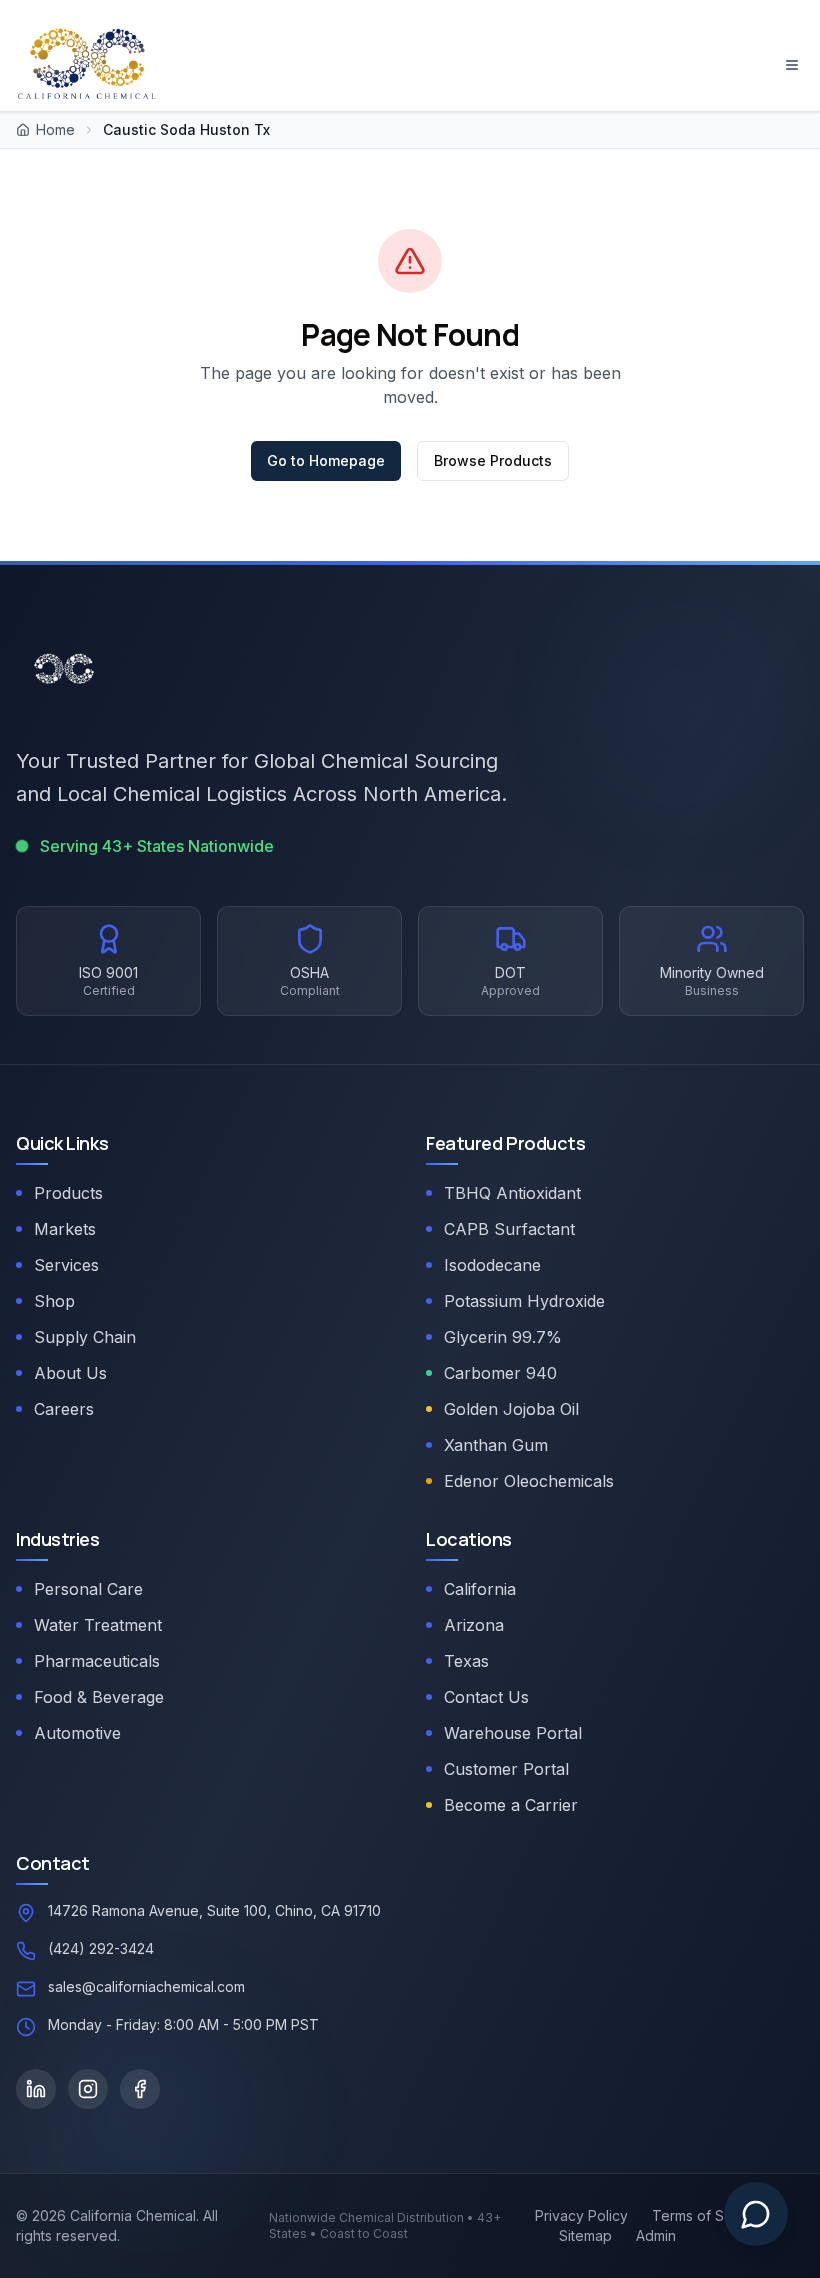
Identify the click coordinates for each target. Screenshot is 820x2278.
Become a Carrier (511, 1805)
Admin (656, 2235)
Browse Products (493, 460)
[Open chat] (756, 2214)
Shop (54, 1301)
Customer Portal (506, 1769)
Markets (65, 1229)
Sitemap (585, 2235)
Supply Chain (85, 1337)
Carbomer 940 (500, 1373)
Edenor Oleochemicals (529, 1481)
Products (68, 1193)
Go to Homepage (326, 460)
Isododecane (492, 1265)
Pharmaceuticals (97, 1661)
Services (66, 1265)
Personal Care (88, 1589)
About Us (70, 1373)
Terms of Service (709, 2215)
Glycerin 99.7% (503, 1337)
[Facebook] (140, 2089)
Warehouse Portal (513, 1733)
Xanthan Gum (496, 1445)
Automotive (77, 1733)
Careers (64, 1409)
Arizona (474, 1625)
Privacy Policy (581, 2215)
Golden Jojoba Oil (511, 1409)
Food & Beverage (99, 1697)
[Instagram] (88, 2089)
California (480, 1589)
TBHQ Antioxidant (512, 1193)
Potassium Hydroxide (524, 1301)
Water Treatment (98, 1625)
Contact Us (486, 1697)
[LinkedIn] (36, 2089)
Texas (466, 1661)
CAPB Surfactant (509, 1229)
